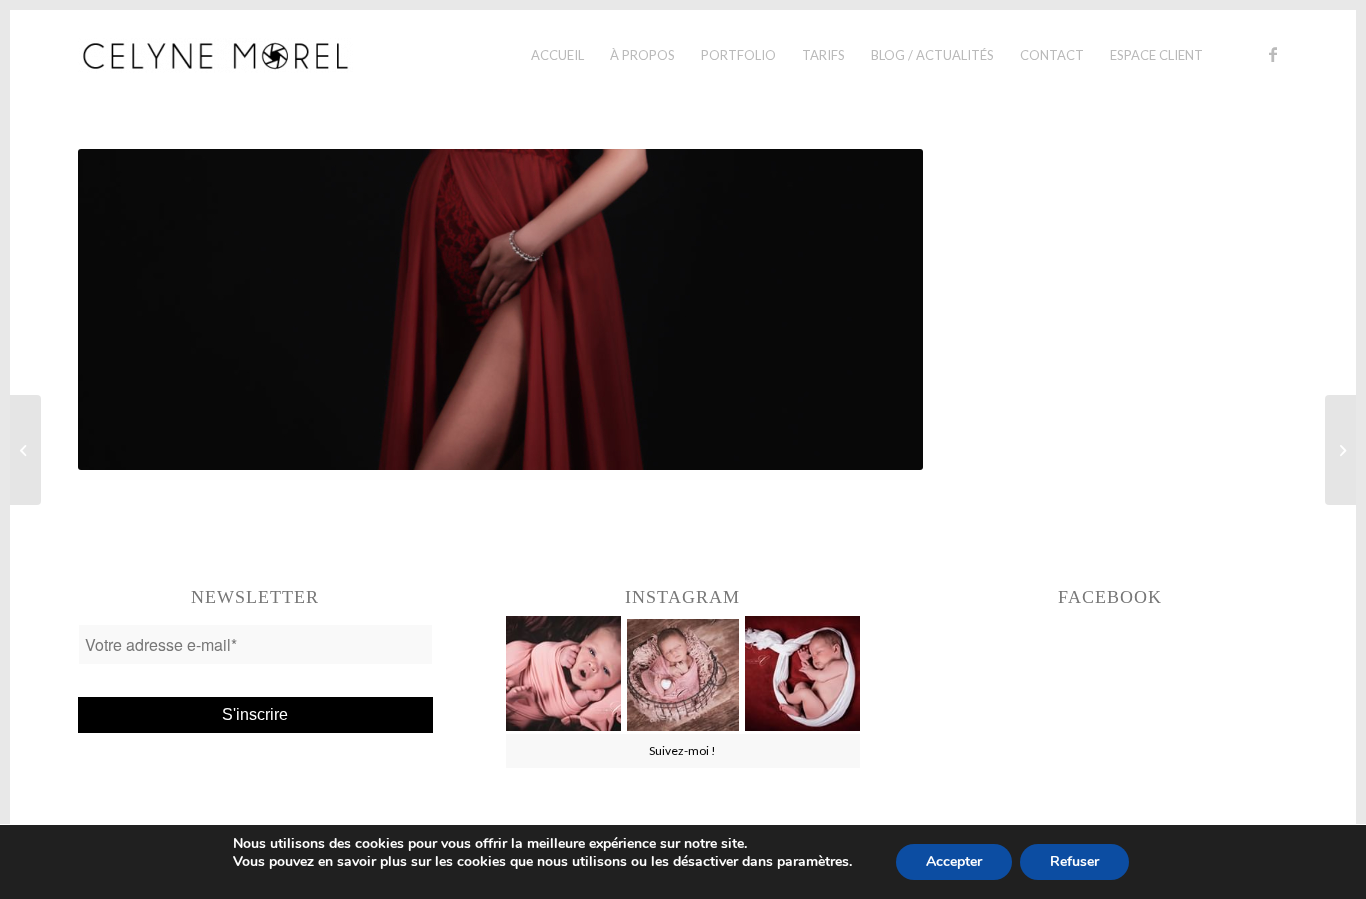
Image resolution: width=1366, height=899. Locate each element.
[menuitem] (557, 55)
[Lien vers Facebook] (1273, 54)
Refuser (1074, 861)
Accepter (954, 861)
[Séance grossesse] (25, 450)
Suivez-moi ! (682, 750)
